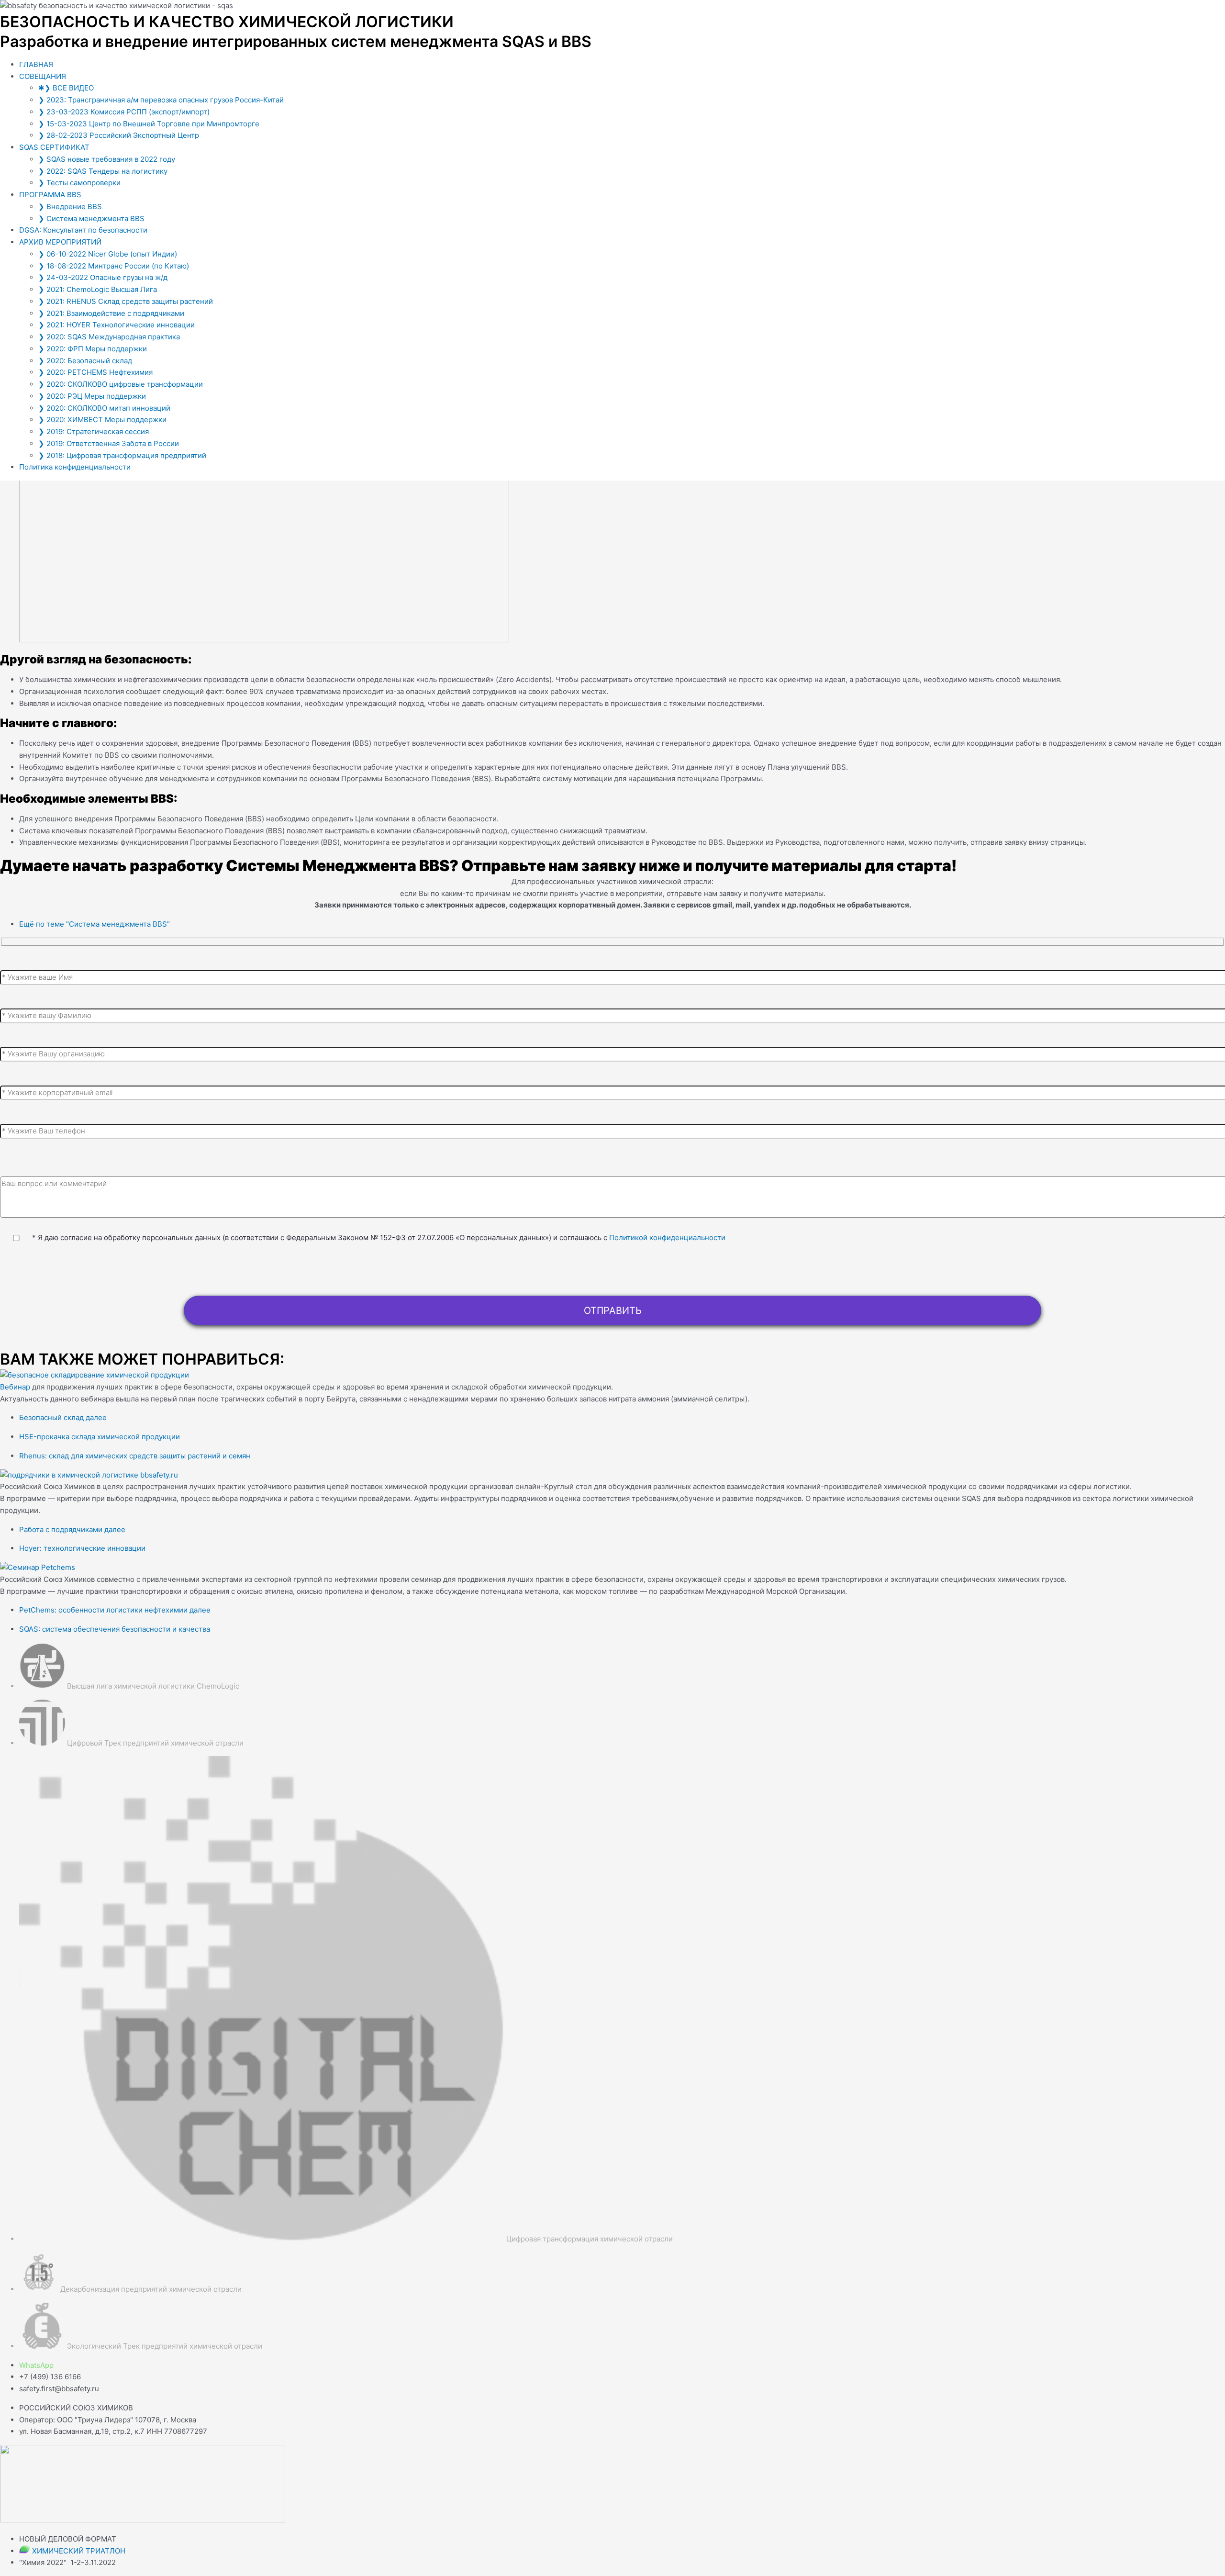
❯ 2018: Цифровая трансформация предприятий (122, 455)
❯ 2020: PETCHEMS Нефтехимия (95, 372)
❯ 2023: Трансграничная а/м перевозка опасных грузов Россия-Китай (161, 100)
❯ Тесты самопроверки (79, 183)
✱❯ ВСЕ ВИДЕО (66, 88)
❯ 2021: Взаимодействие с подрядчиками (111, 313)
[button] (622, 77)
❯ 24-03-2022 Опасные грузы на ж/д (103, 277)
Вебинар (15, 1387)
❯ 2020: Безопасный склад (85, 361)
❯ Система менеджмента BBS (91, 218)
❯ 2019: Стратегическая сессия (94, 431)
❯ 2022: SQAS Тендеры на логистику (103, 171)
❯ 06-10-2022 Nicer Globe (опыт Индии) (108, 254)
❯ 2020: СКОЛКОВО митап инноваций (104, 408)
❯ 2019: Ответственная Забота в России (109, 443)
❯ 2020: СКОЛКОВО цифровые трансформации (121, 384)
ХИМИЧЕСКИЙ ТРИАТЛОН (79, 2551)
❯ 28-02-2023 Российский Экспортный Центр (119, 135)
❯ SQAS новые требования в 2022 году (107, 159)
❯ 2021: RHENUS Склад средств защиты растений (126, 301)
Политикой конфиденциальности (667, 1238)
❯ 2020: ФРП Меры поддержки (93, 349)
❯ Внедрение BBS (70, 207)
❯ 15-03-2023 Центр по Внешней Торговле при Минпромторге (149, 124)
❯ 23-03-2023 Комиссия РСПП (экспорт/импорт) (124, 112)
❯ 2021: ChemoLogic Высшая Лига (98, 289)
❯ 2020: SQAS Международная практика (109, 337)
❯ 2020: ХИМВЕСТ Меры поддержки (102, 420)
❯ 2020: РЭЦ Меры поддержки (92, 396)
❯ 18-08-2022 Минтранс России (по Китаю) (114, 266)
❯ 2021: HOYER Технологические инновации (117, 325)
